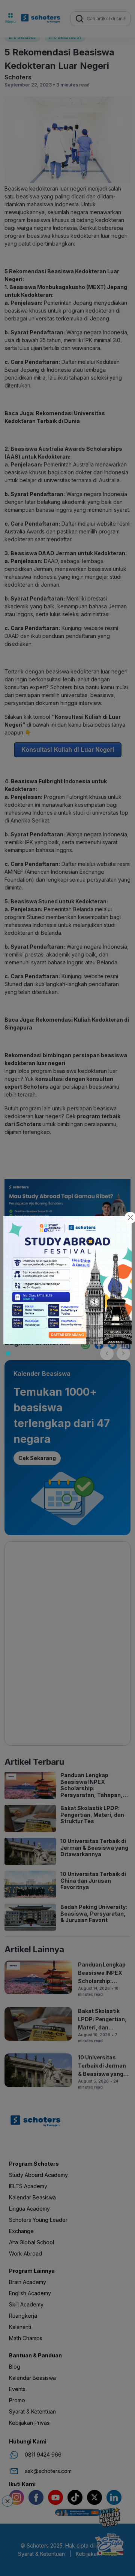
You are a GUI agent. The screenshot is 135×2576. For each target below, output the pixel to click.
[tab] (8, 1353)
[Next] (123, 1353)
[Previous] (107, 1353)
